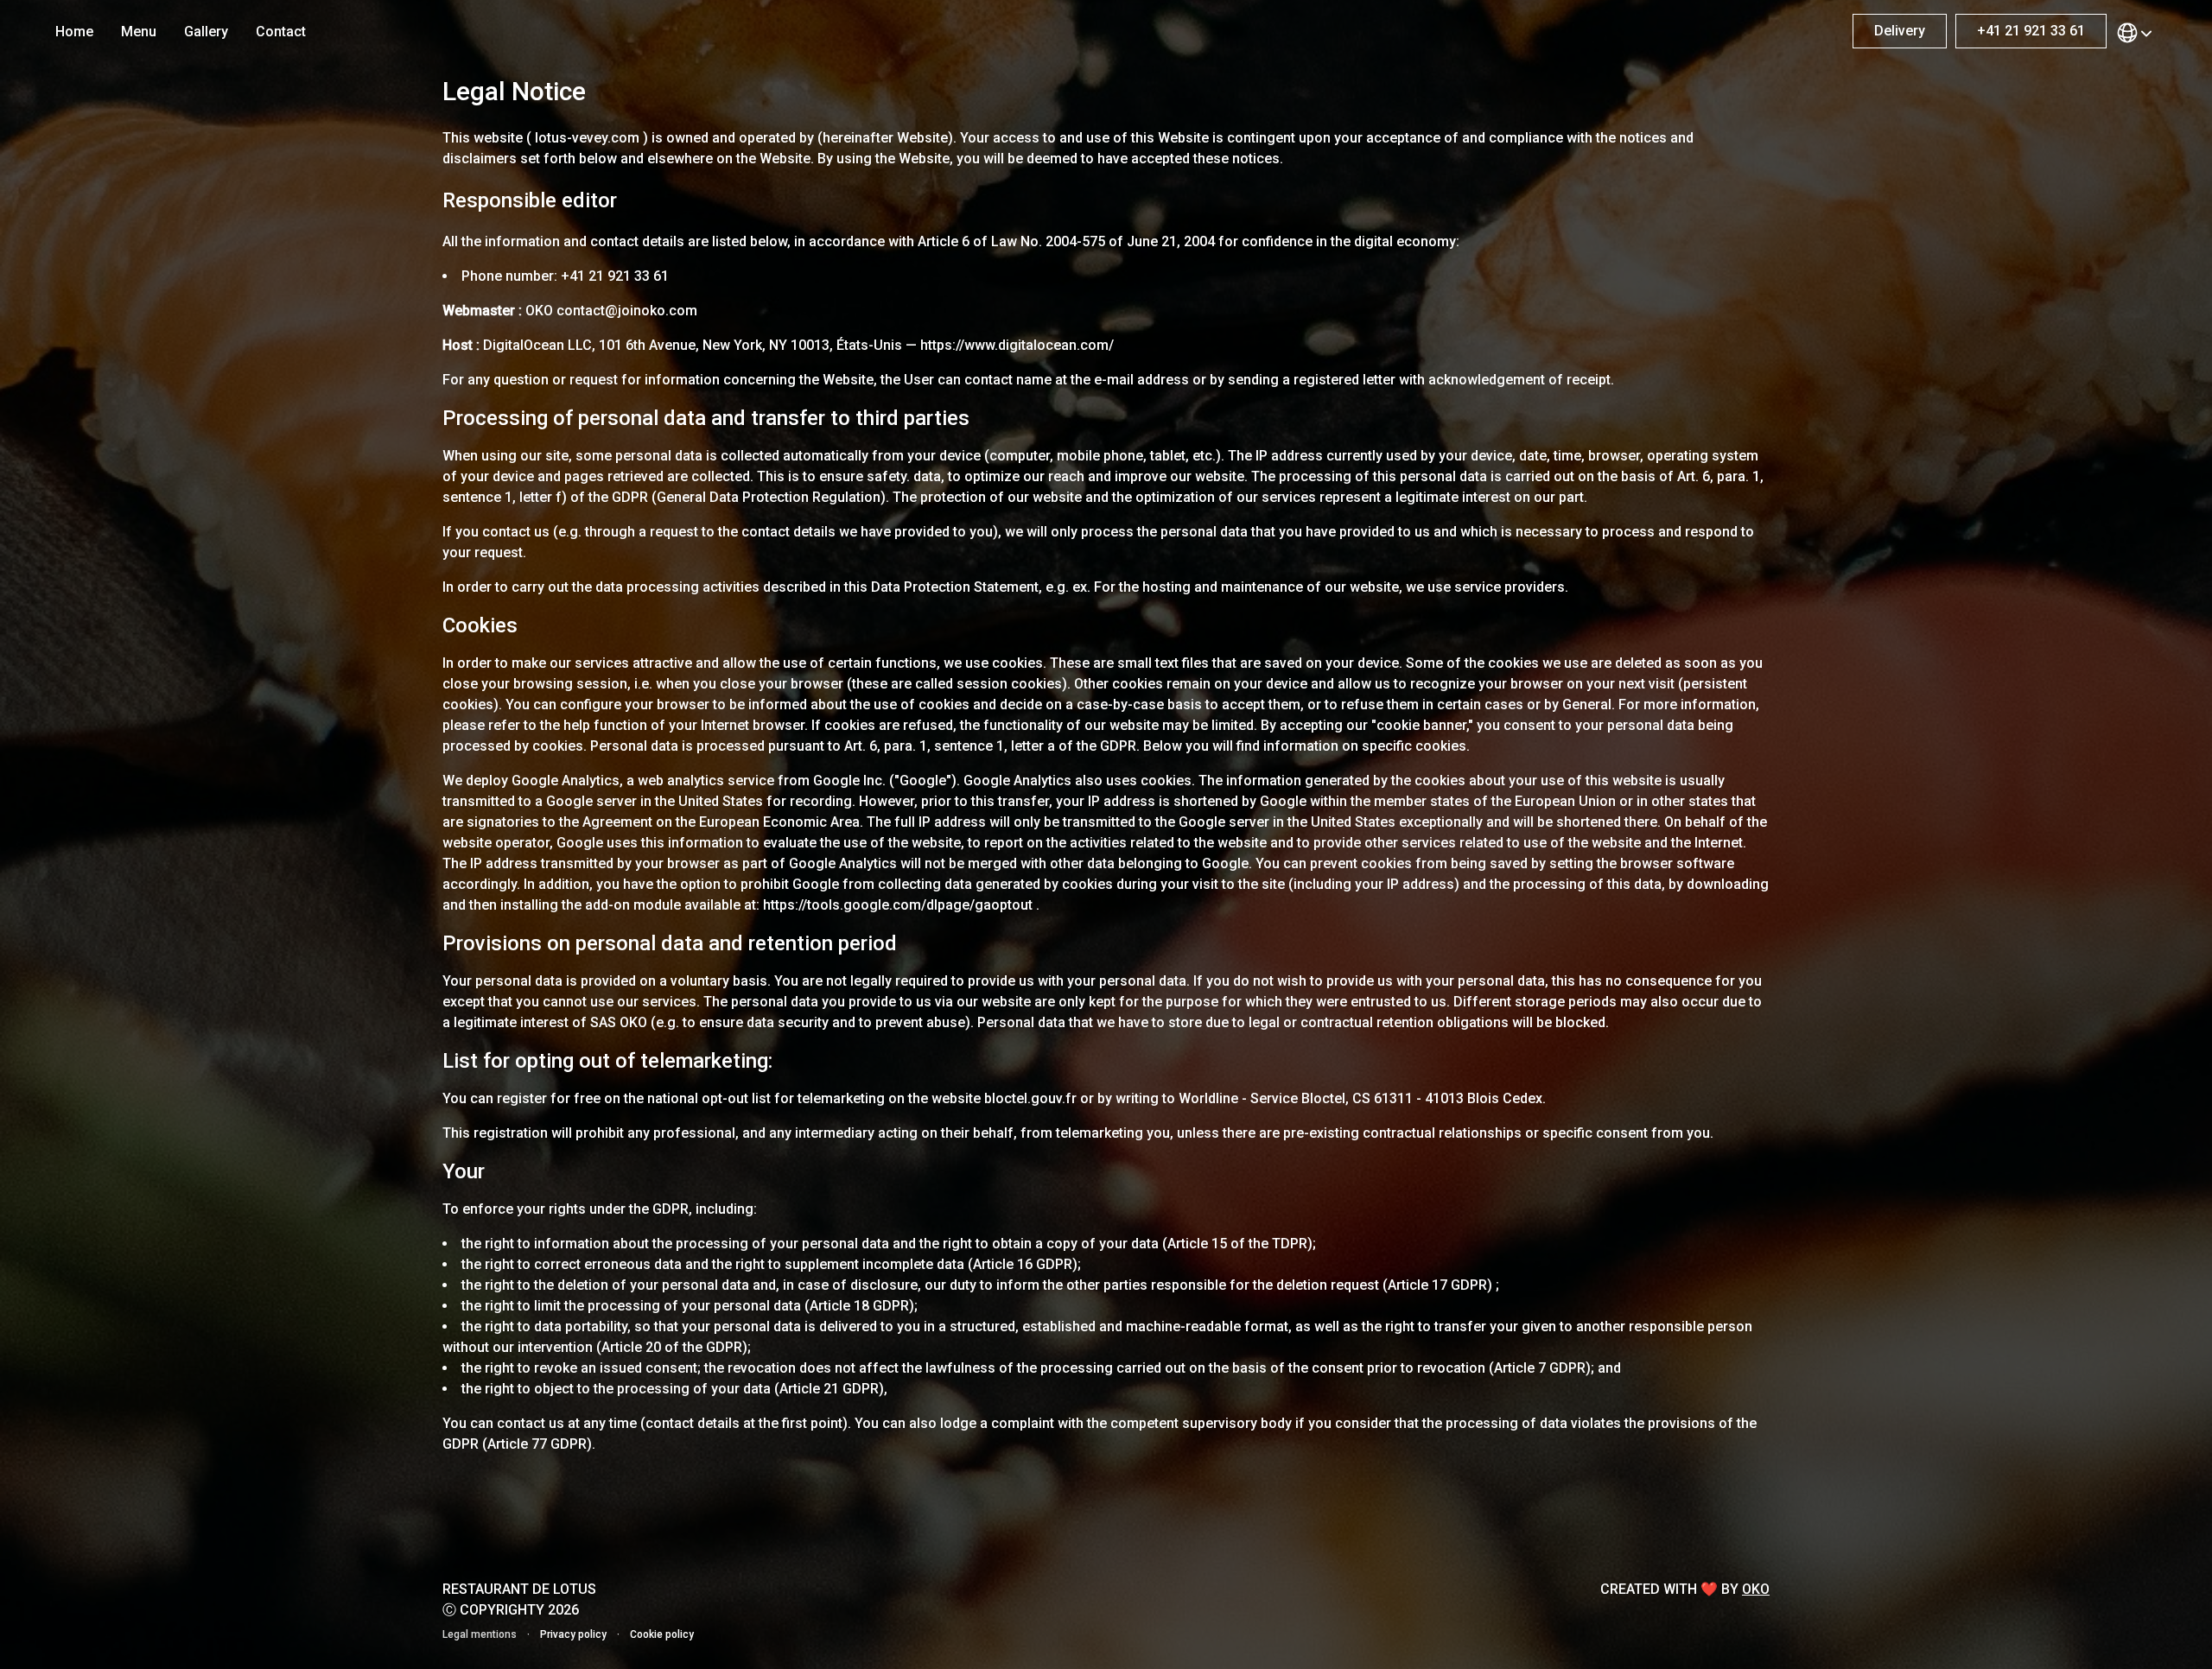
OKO (1756, 1589)
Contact (281, 32)
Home (74, 32)
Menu (139, 32)
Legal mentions (480, 1634)
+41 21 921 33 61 (2031, 31)
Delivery (1900, 31)
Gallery (206, 32)
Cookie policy (662, 1634)
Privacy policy (573, 1634)
